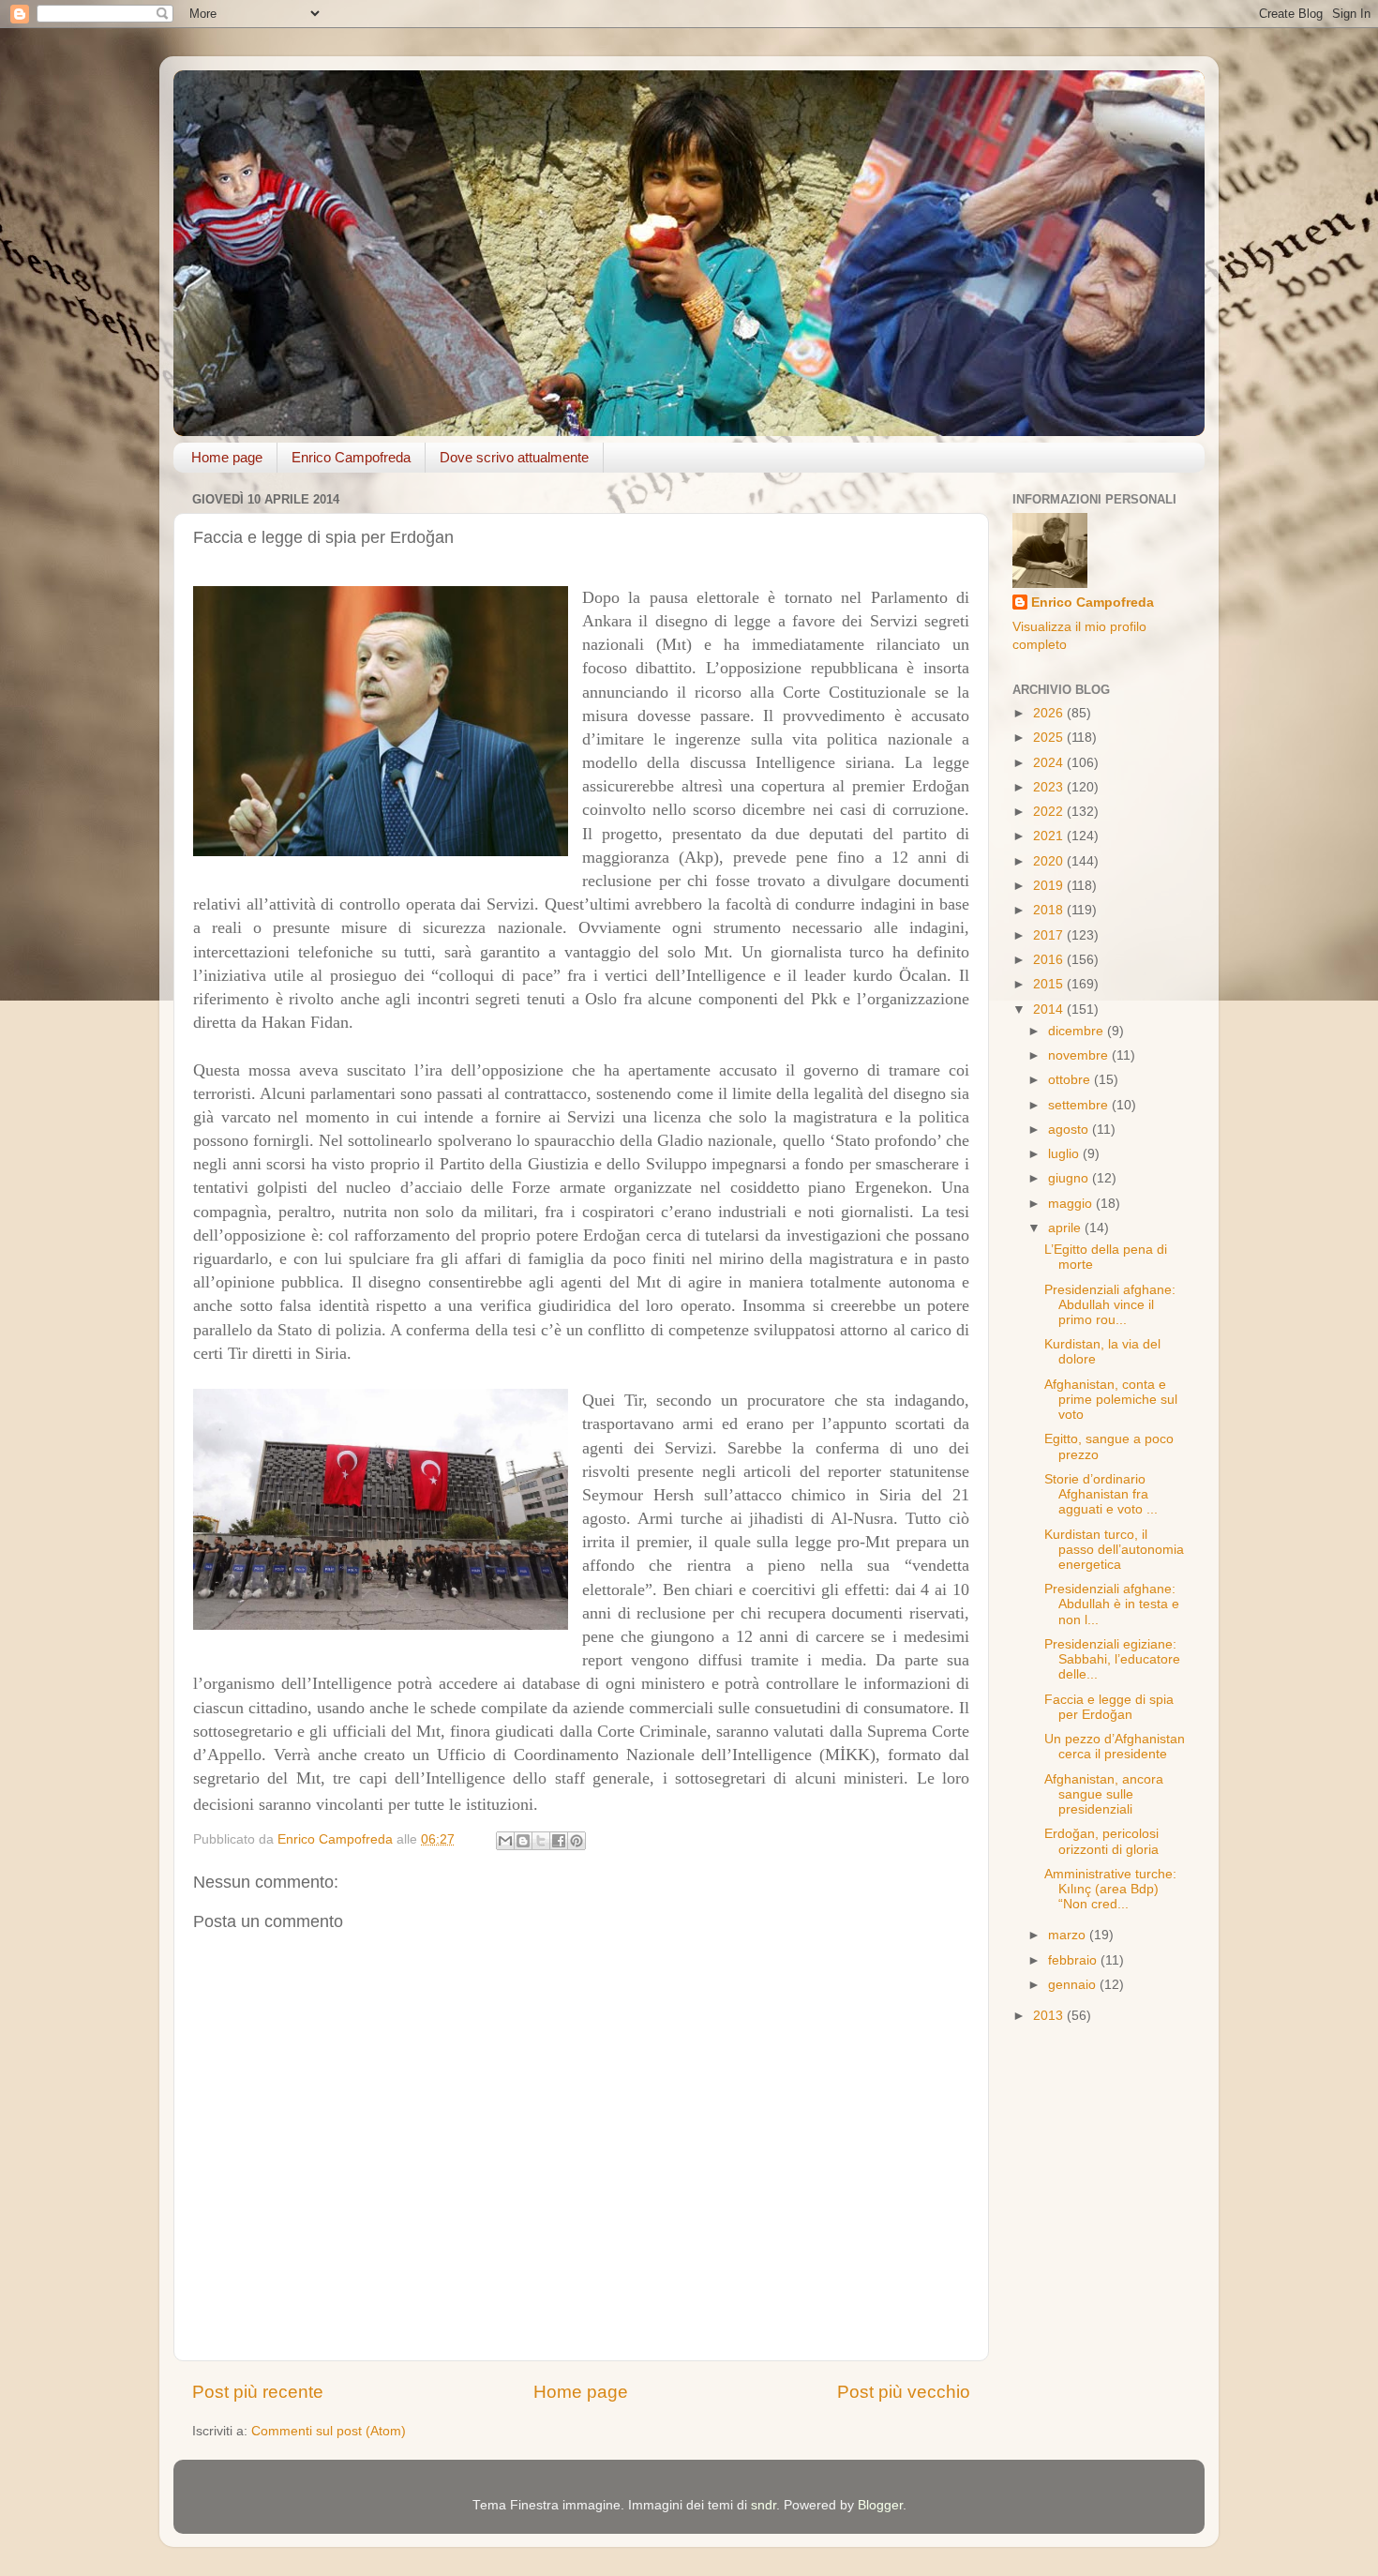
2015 (1050, 984)
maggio (1072, 1204)
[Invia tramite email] (505, 1841)
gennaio (1074, 1985)
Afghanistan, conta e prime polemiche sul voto (1111, 1400)
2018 (1050, 910)
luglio (1065, 1154)
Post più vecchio (904, 2392)
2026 (1050, 713)
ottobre (1071, 1080)
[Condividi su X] (541, 1841)
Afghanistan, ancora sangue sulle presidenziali (1104, 1794)
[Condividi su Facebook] (559, 1841)
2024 (1050, 763)
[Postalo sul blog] (523, 1841)
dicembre (1078, 1031)
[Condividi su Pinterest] (577, 1841)
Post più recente (258, 2392)
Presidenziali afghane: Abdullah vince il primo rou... (1110, 1305)
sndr (764, 2505)
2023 (1050, 787)
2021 (1050, 836)
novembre (1080, 1055)
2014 (1050, 1009)
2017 (1050, 935)
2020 (1050, 861)
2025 (1050, 738)
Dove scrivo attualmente (514, 457)
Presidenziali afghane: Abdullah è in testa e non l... (1112, 1604)
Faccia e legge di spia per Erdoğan (1109, 1707)
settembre (1080, 1105)
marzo (1069, 1935)
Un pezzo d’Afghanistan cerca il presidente (1115, 1747)
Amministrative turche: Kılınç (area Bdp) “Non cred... (1110, 1889)
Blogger (880, 2505)
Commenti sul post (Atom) (329, 2431)
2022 (1050, 812)
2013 (1050, 2016)
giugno (1070, 1178)
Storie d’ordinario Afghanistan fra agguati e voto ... (1101, 1494)
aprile (1066, 1228)
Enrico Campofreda (351, 457)
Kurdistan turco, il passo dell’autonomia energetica (1114, 1550)
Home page (227, 457)
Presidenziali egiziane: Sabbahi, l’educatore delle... (1112, 1659)
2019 (1050, 886)
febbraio (1074, 1960)
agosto (1070, 1130)
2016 (1050, 960)
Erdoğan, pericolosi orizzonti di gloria (1101, 1841)
